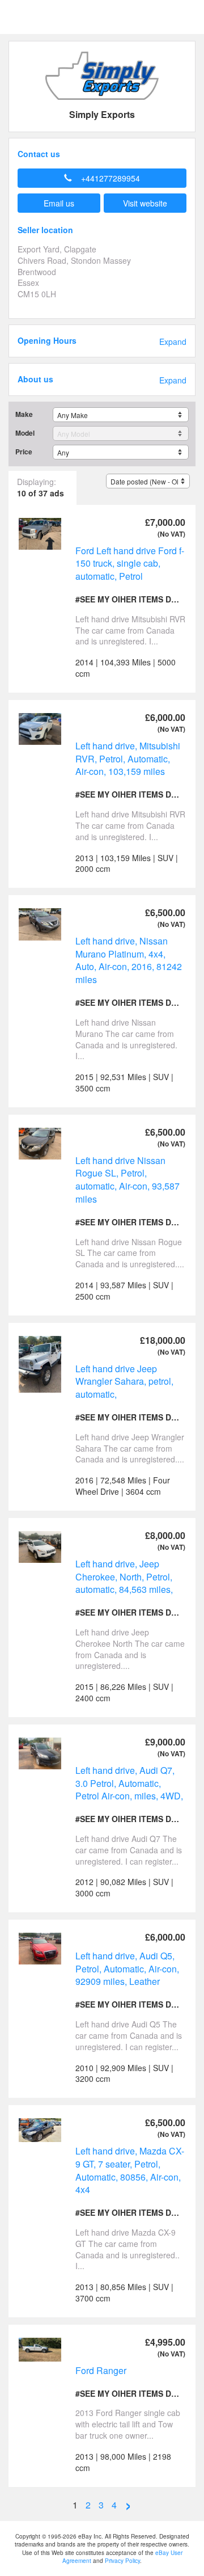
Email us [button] (59, 203)
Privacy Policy (122, 2561)
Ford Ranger (101, 2370)
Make (24, 414)
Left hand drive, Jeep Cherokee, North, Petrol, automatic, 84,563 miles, (124, 1576)
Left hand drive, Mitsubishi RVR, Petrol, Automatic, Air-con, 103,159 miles (128, 758)
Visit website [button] (145, 203)
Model (25, 433)
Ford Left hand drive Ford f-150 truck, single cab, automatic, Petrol (130, 563)
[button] (102, 178)
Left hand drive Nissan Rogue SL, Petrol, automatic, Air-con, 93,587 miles (127, 1180)
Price (24, 452)
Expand (173, 342)
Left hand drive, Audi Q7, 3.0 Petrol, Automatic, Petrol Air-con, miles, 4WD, (129, 1783)
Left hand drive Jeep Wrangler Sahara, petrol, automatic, (124, 1381)
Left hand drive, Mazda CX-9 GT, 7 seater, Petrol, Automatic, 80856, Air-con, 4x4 (130, 2170)
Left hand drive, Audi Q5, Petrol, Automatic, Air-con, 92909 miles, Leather (127, 1968)
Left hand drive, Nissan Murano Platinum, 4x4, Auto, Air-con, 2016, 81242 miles (129, 960)
